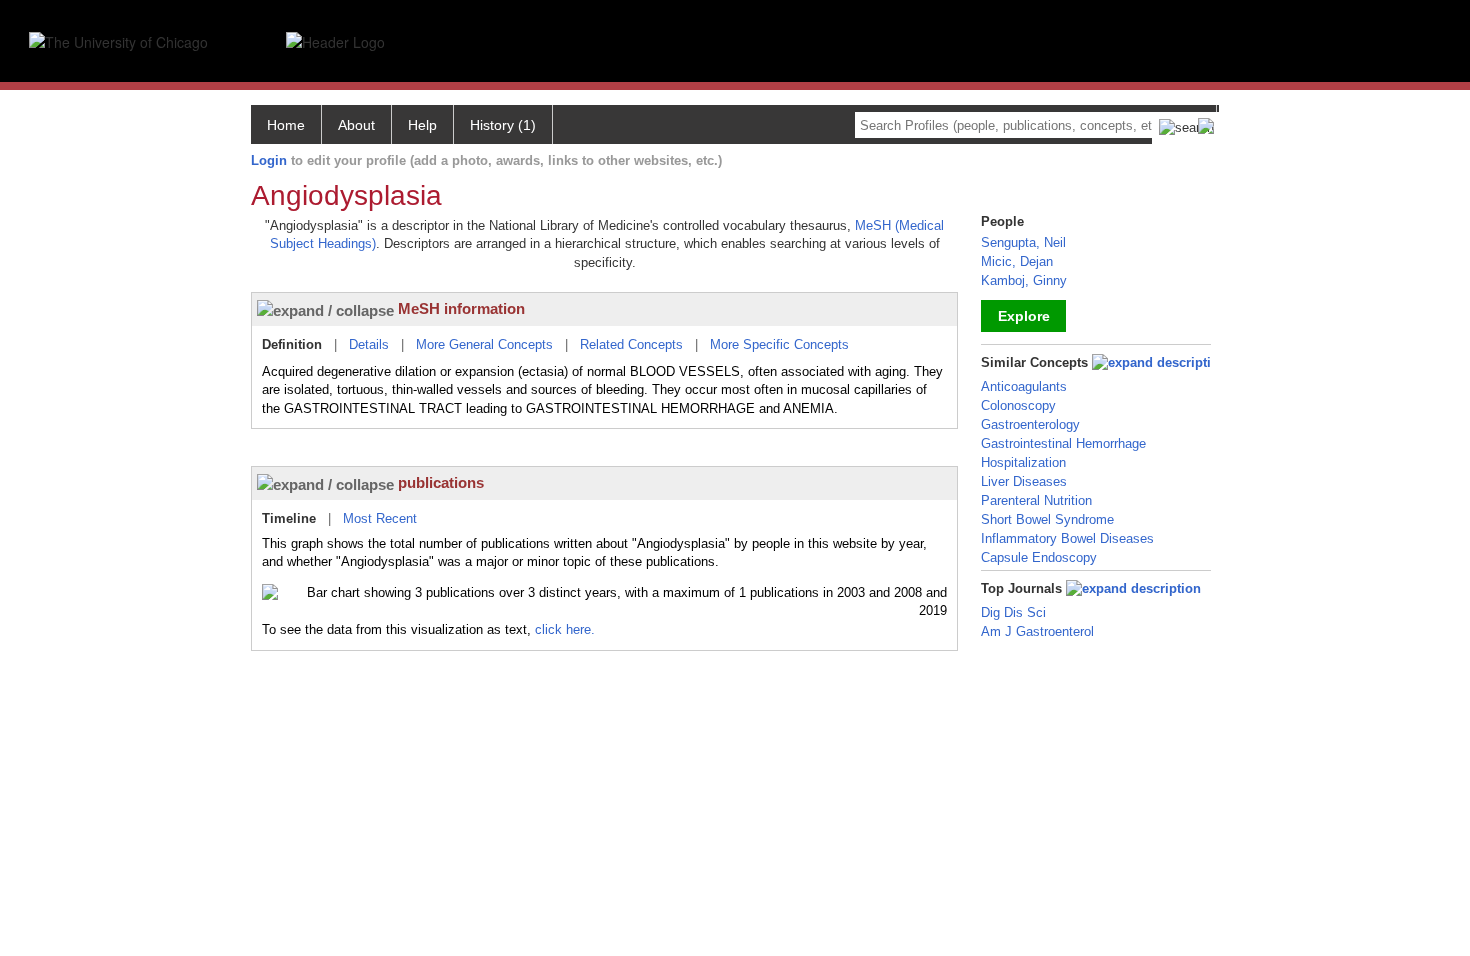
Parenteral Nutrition (1036, 500)
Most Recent (380, 518)
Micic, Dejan (1017, 261)
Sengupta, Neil (1023, 242)
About (356, 125)
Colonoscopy (1018, 405)
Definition (292, 344)
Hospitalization (1023, 462)
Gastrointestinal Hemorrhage (1063, 443)
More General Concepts (484, 344)
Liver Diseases (1024, 481)
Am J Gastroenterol (1037, 631)
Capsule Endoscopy (1039, 557)
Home (286, 125)
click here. (565, 629)
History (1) (503, 125)
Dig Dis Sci (1013, 612)
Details (369, 344)
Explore (1024, 316)
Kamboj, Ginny (1024, 280)
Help (422, 125)
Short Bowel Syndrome (1047, 519)
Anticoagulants (1024, 386)
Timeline (289, 518)
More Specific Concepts (779, 344)
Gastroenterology (1030, 424)
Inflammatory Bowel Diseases (1067, 538)
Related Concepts (631, 344)
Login (269, 160)
